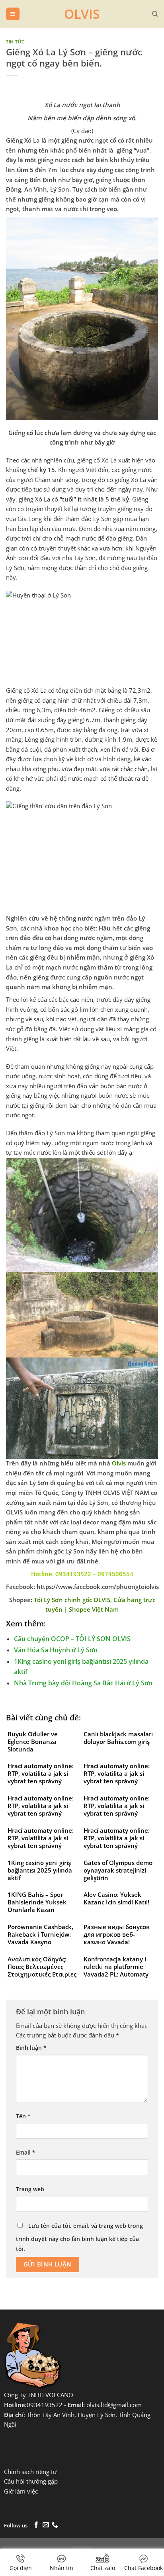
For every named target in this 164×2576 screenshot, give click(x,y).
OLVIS (82, 14)
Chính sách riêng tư (30, 2472)
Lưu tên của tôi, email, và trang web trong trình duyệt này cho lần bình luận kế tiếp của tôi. (79, 2237)
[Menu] (13, 14)
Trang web (30, 2189)
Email (26, 2152)
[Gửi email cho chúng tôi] (46, 2525)
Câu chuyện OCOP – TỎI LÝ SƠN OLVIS (72, 1639)
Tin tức (15, 42)
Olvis (119, 1463)
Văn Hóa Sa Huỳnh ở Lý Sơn (56, 1650)
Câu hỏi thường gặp (31, 2481)
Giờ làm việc (21, 2491)
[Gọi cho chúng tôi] (55, 2525)
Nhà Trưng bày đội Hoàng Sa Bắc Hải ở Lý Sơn (83, 1683)
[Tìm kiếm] (155, 14)
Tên (23, 2116)
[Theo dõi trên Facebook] (36, 2525)
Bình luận (31, 2048)
